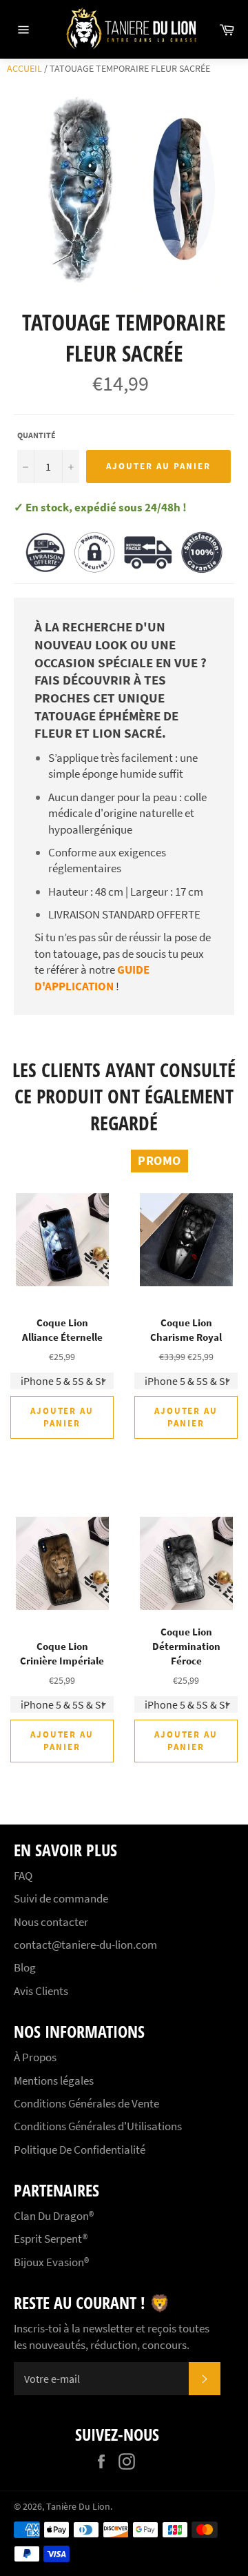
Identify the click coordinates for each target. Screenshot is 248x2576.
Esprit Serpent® (51, 2239)
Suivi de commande (61, 1898)
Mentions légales (54, 2081)
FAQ (23, 1876)
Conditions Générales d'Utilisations (98, 2126)
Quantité (37, 435)
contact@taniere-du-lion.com (85, 1945)
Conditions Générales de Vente (86, 2103)
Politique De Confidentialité (80, 2150)
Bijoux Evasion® (51, 2262)
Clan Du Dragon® (54, 2216)
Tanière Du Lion (78, 2507)
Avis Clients (41, 1991)
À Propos (35, 2057)
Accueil (24, 68)
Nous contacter (51, 1922)
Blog (25, 1967)
